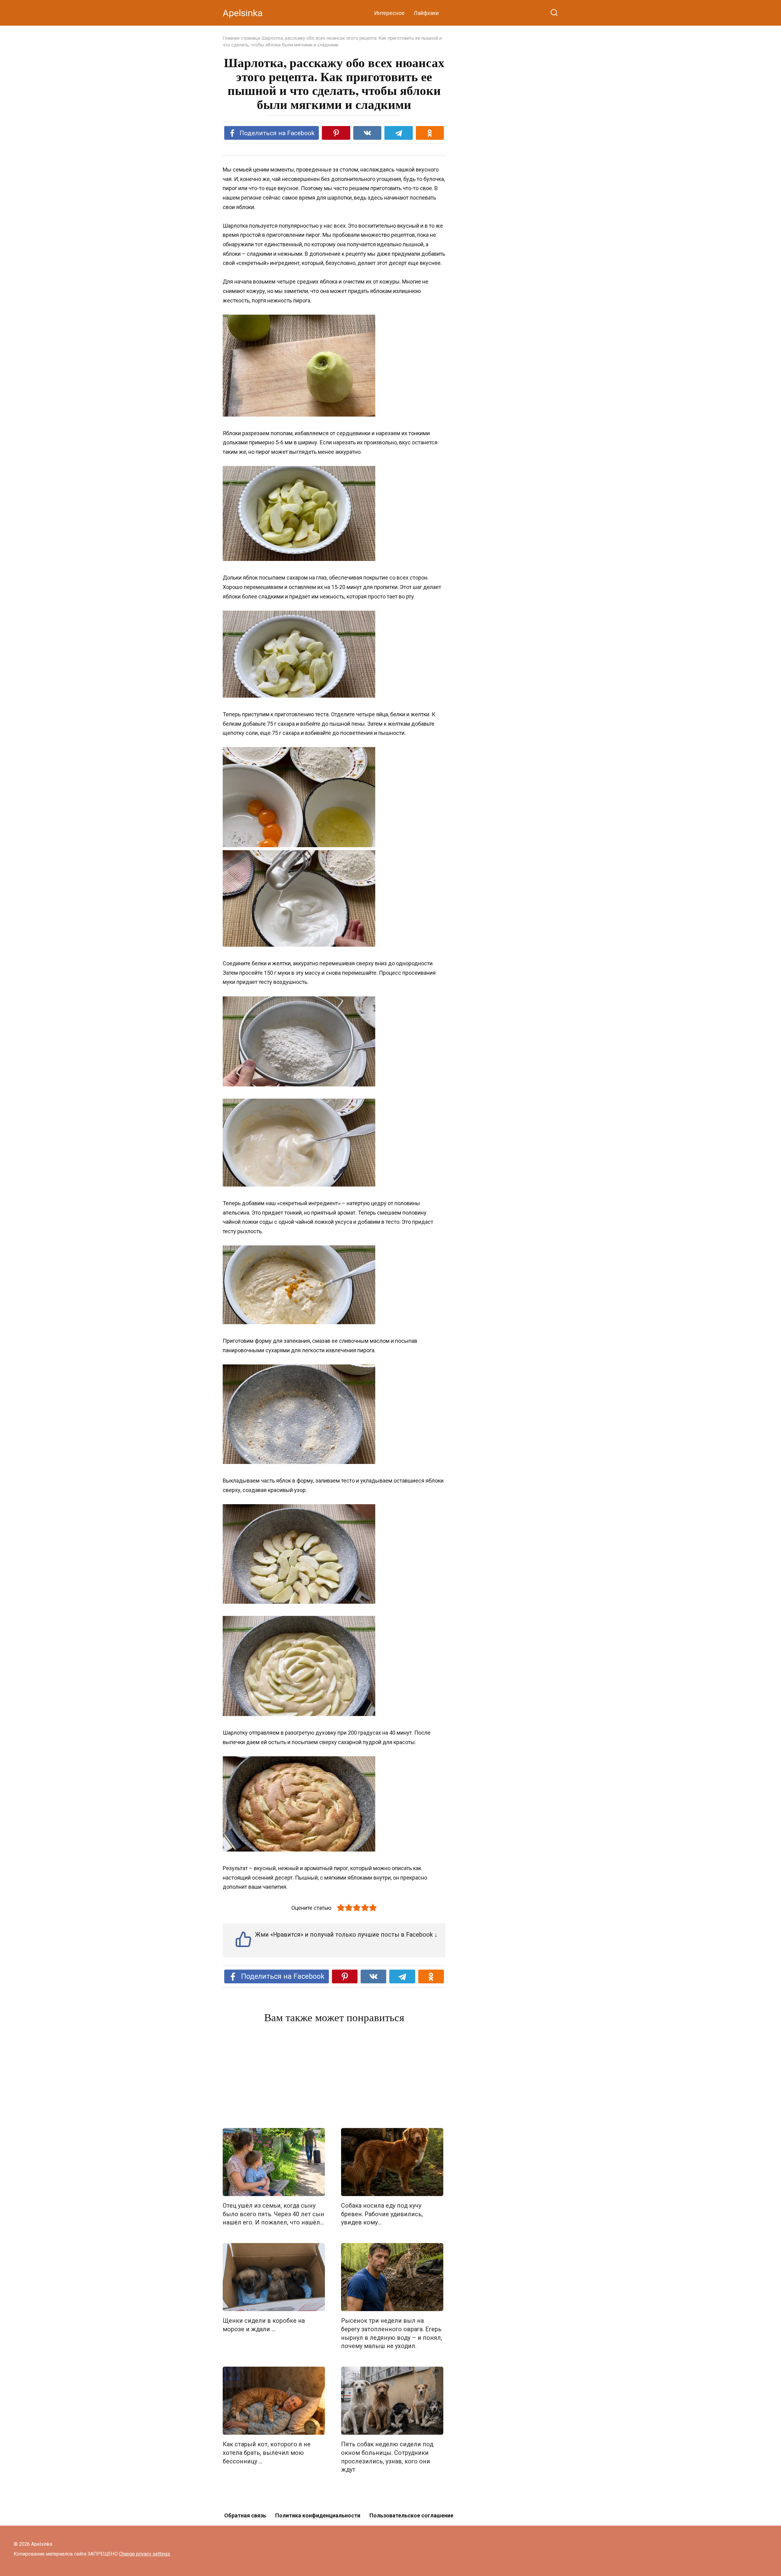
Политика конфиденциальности (318, 2515)
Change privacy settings (145, 2554)
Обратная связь (245, 2515)
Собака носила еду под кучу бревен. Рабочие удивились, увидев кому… (382, 2214)
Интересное (389, 13)
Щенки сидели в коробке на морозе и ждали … (264, 2325)
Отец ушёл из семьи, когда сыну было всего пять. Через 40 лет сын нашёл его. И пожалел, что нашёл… (274, 2214)
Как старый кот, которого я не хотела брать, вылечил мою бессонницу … (267, 2453)
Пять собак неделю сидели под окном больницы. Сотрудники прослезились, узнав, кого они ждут (387, 2457)
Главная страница (241, 38)
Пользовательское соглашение (411, 2515)
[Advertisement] (334, 2077)
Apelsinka (243, 13)
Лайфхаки (426, 13)
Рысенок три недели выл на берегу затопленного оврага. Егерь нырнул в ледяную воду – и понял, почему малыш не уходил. (392, 2333)
